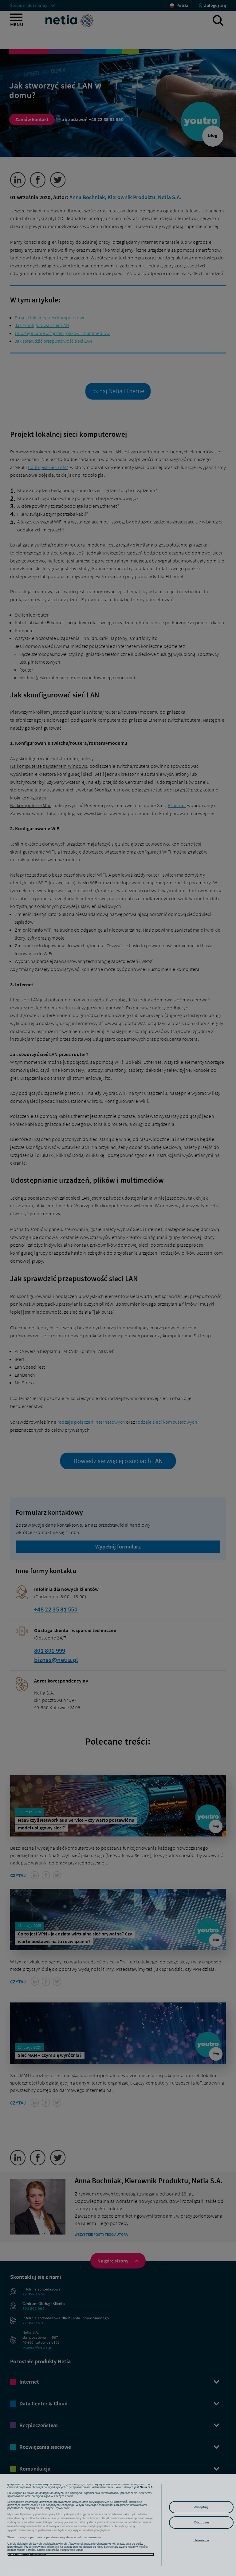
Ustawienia (201, 2540)
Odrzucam (201, 2522)
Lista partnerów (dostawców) (27, 2554)
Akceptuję (201, 2507)
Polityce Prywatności (57, 2508)
